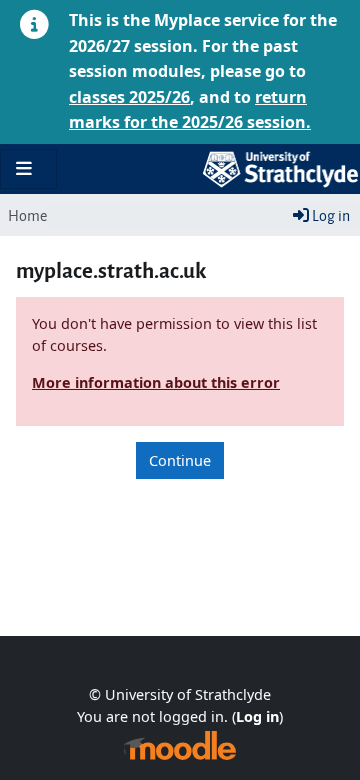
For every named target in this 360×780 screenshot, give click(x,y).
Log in (329, 214)
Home (27, 214)
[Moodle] (180, 745)
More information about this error (156, 382)
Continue (180, 460)
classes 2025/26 (129, 97)
